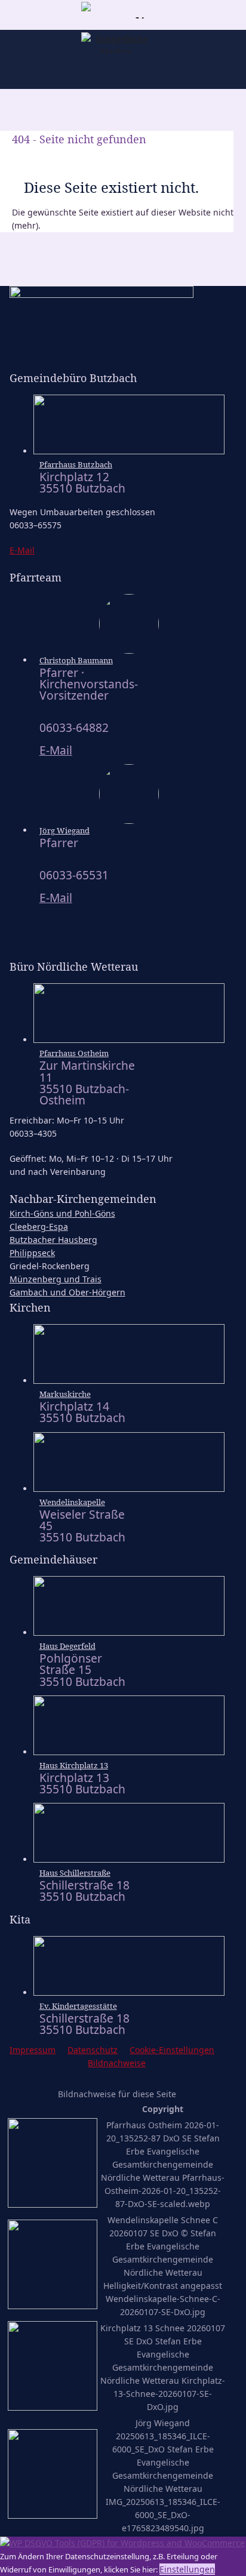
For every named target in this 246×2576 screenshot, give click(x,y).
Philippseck (32, 1253)
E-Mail (56, 750)
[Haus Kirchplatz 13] (129, 1752)
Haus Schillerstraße (75, 1873)
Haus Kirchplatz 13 (74, 1765)
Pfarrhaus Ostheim (74, 1053)
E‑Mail (22, 550)
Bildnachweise (117, 2063)
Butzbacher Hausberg (53, 1240)
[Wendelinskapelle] (129, 1489)
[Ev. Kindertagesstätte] (129, 1992)
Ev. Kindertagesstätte (78, 2006)
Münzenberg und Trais (56, 1279)
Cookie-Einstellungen (172, 2050)
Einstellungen (187, 2569)
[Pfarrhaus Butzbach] (129, 451)
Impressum (33, 2050)
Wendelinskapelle (72, 1502)
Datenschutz (93, 2050)
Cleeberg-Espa (39, 1227)
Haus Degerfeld (67, 1646)
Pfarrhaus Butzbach (76, 464)
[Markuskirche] (129, 1381)
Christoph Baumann (76, 660)
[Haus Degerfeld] (129, 1632)
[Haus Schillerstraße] (129, 1859)
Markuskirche (65, 1394)
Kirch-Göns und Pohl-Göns (62, 1213)
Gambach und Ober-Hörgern (67, 1292)
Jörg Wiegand (64, 830)
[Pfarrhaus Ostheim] (129, 1040)
